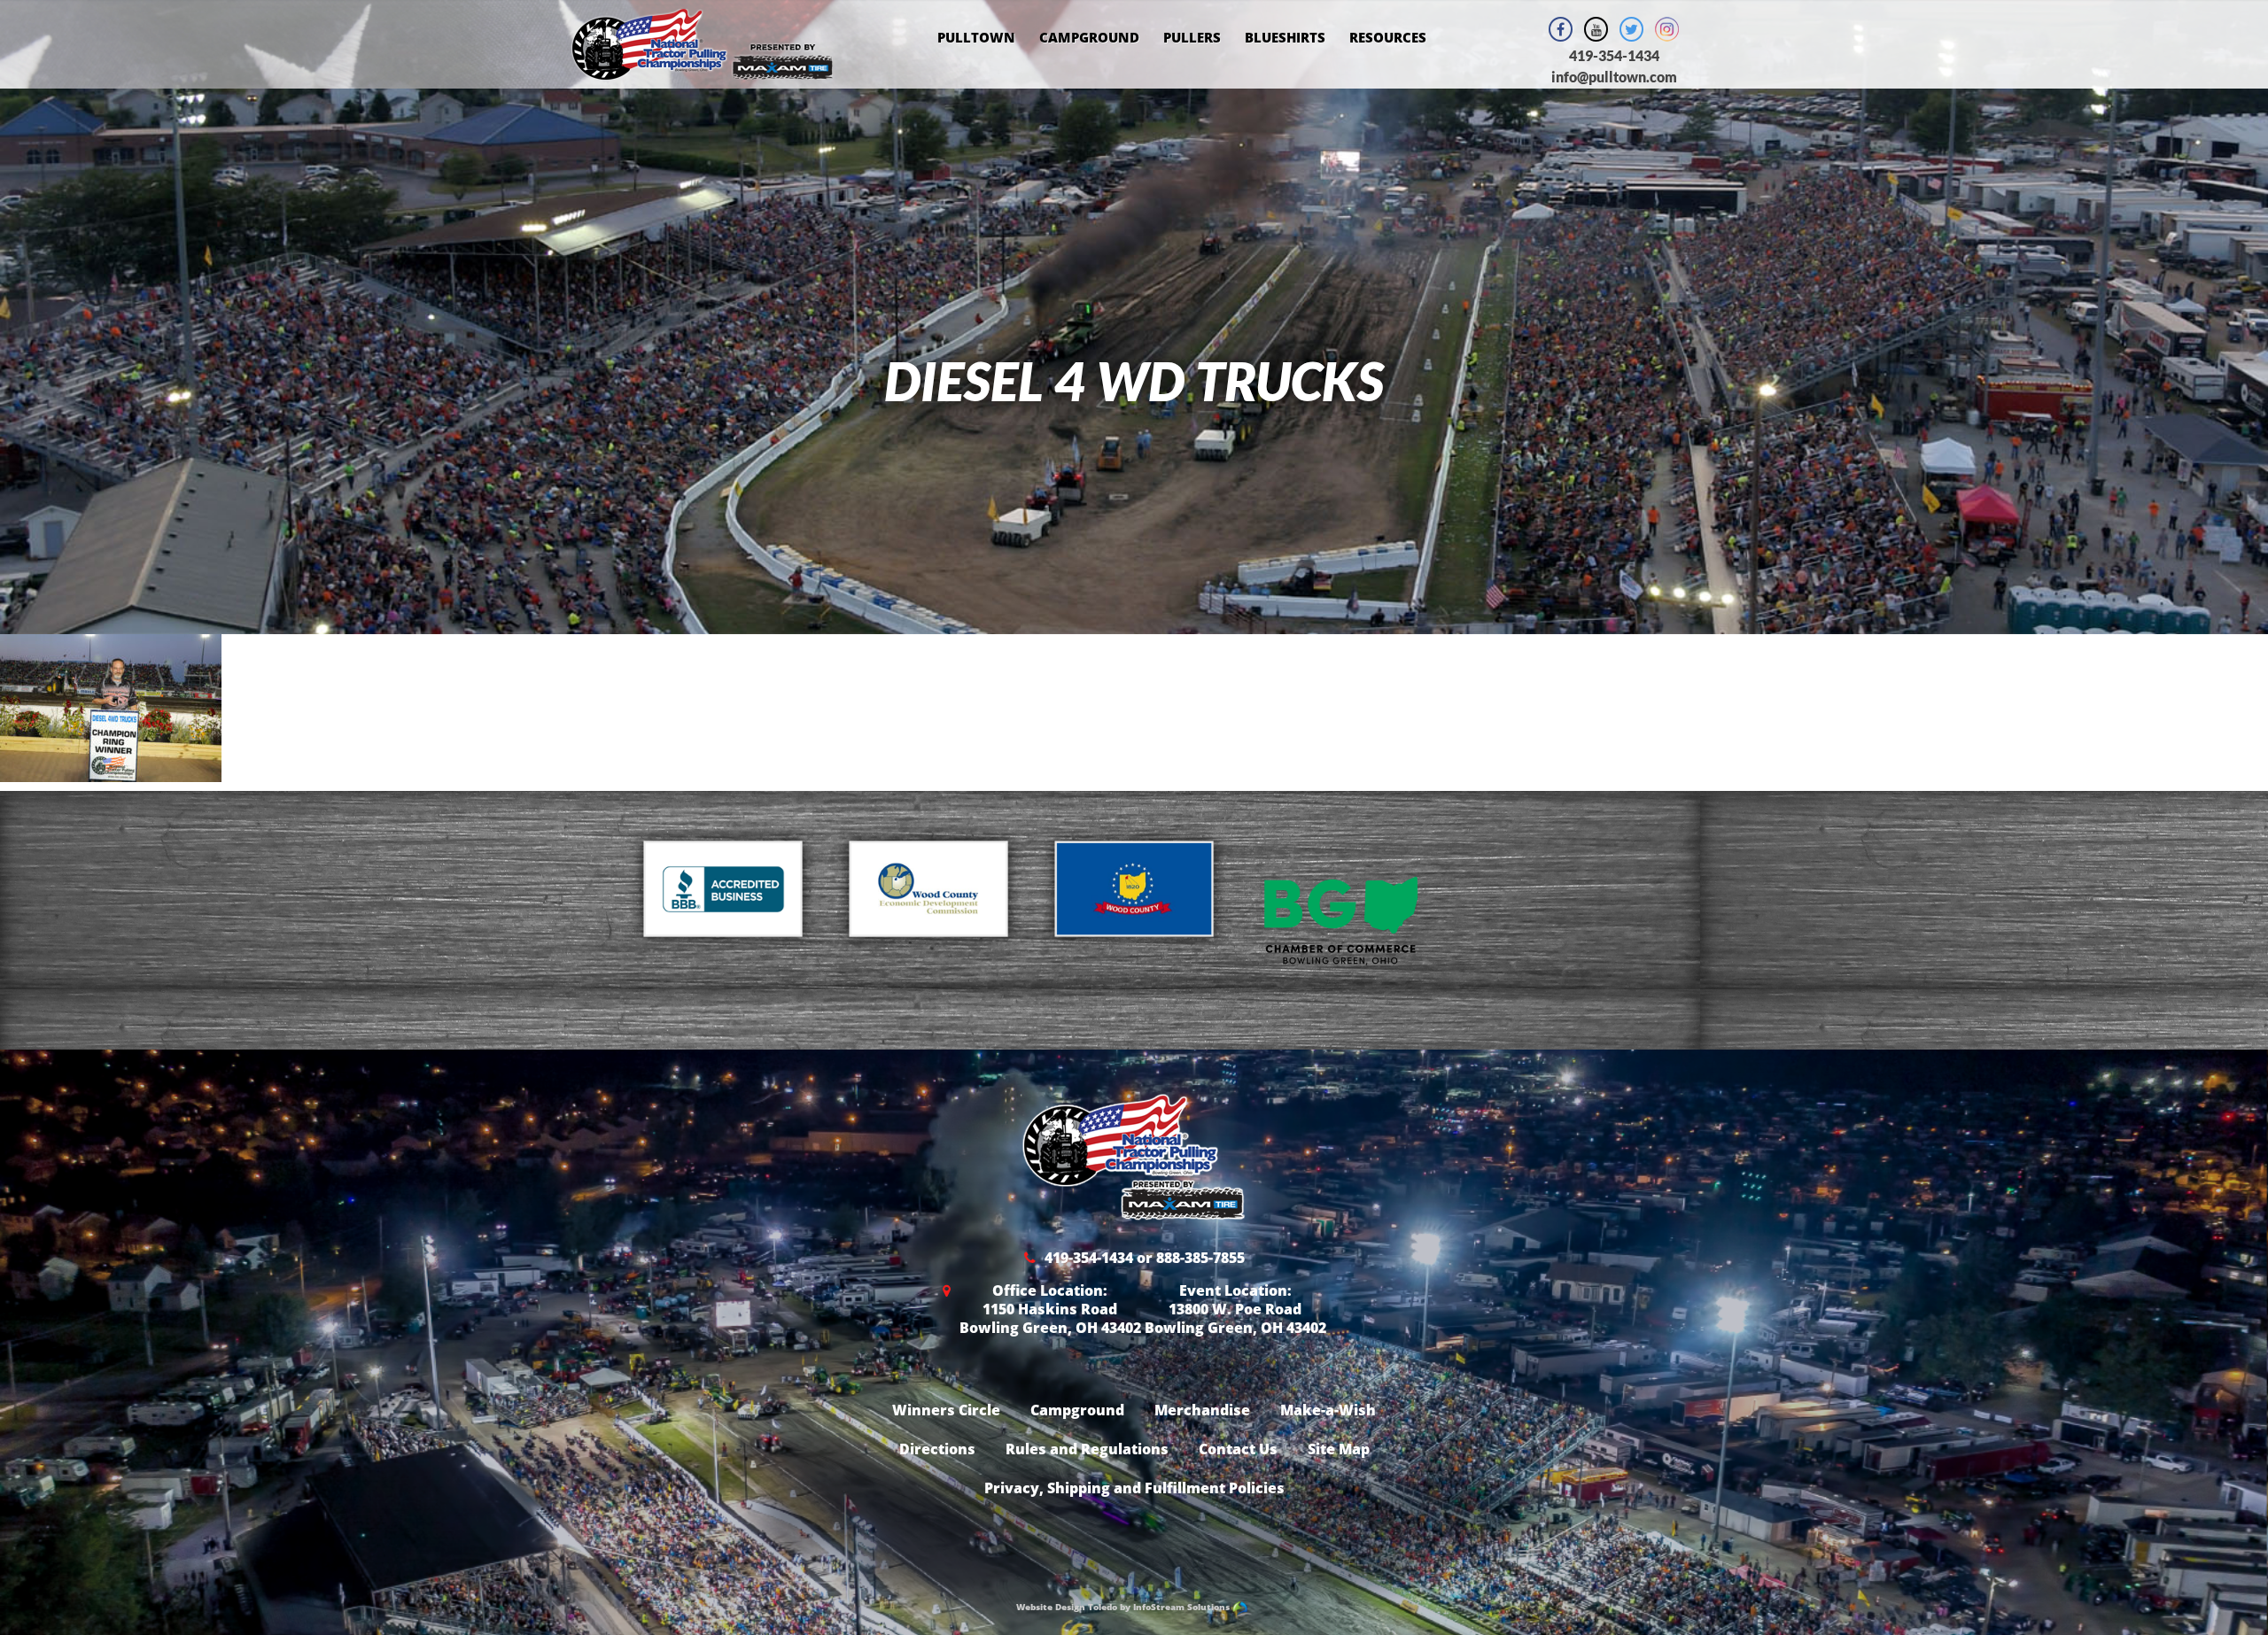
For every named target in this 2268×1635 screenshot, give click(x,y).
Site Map (1339, 1449)
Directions (937, 1449)
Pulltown (976, 37)
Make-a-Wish (1328, 1410)
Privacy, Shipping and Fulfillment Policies (1134, 1488)
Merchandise (1202, 1410)
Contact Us (1238, 1449)
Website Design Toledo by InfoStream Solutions (1124, 1607)
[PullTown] (702, 69)
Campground (1089, 37)
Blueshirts (1285, 37)
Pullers (1192, 37)
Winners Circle (946, 1410)
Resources (1388, 37)
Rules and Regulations (1087, 1449)
